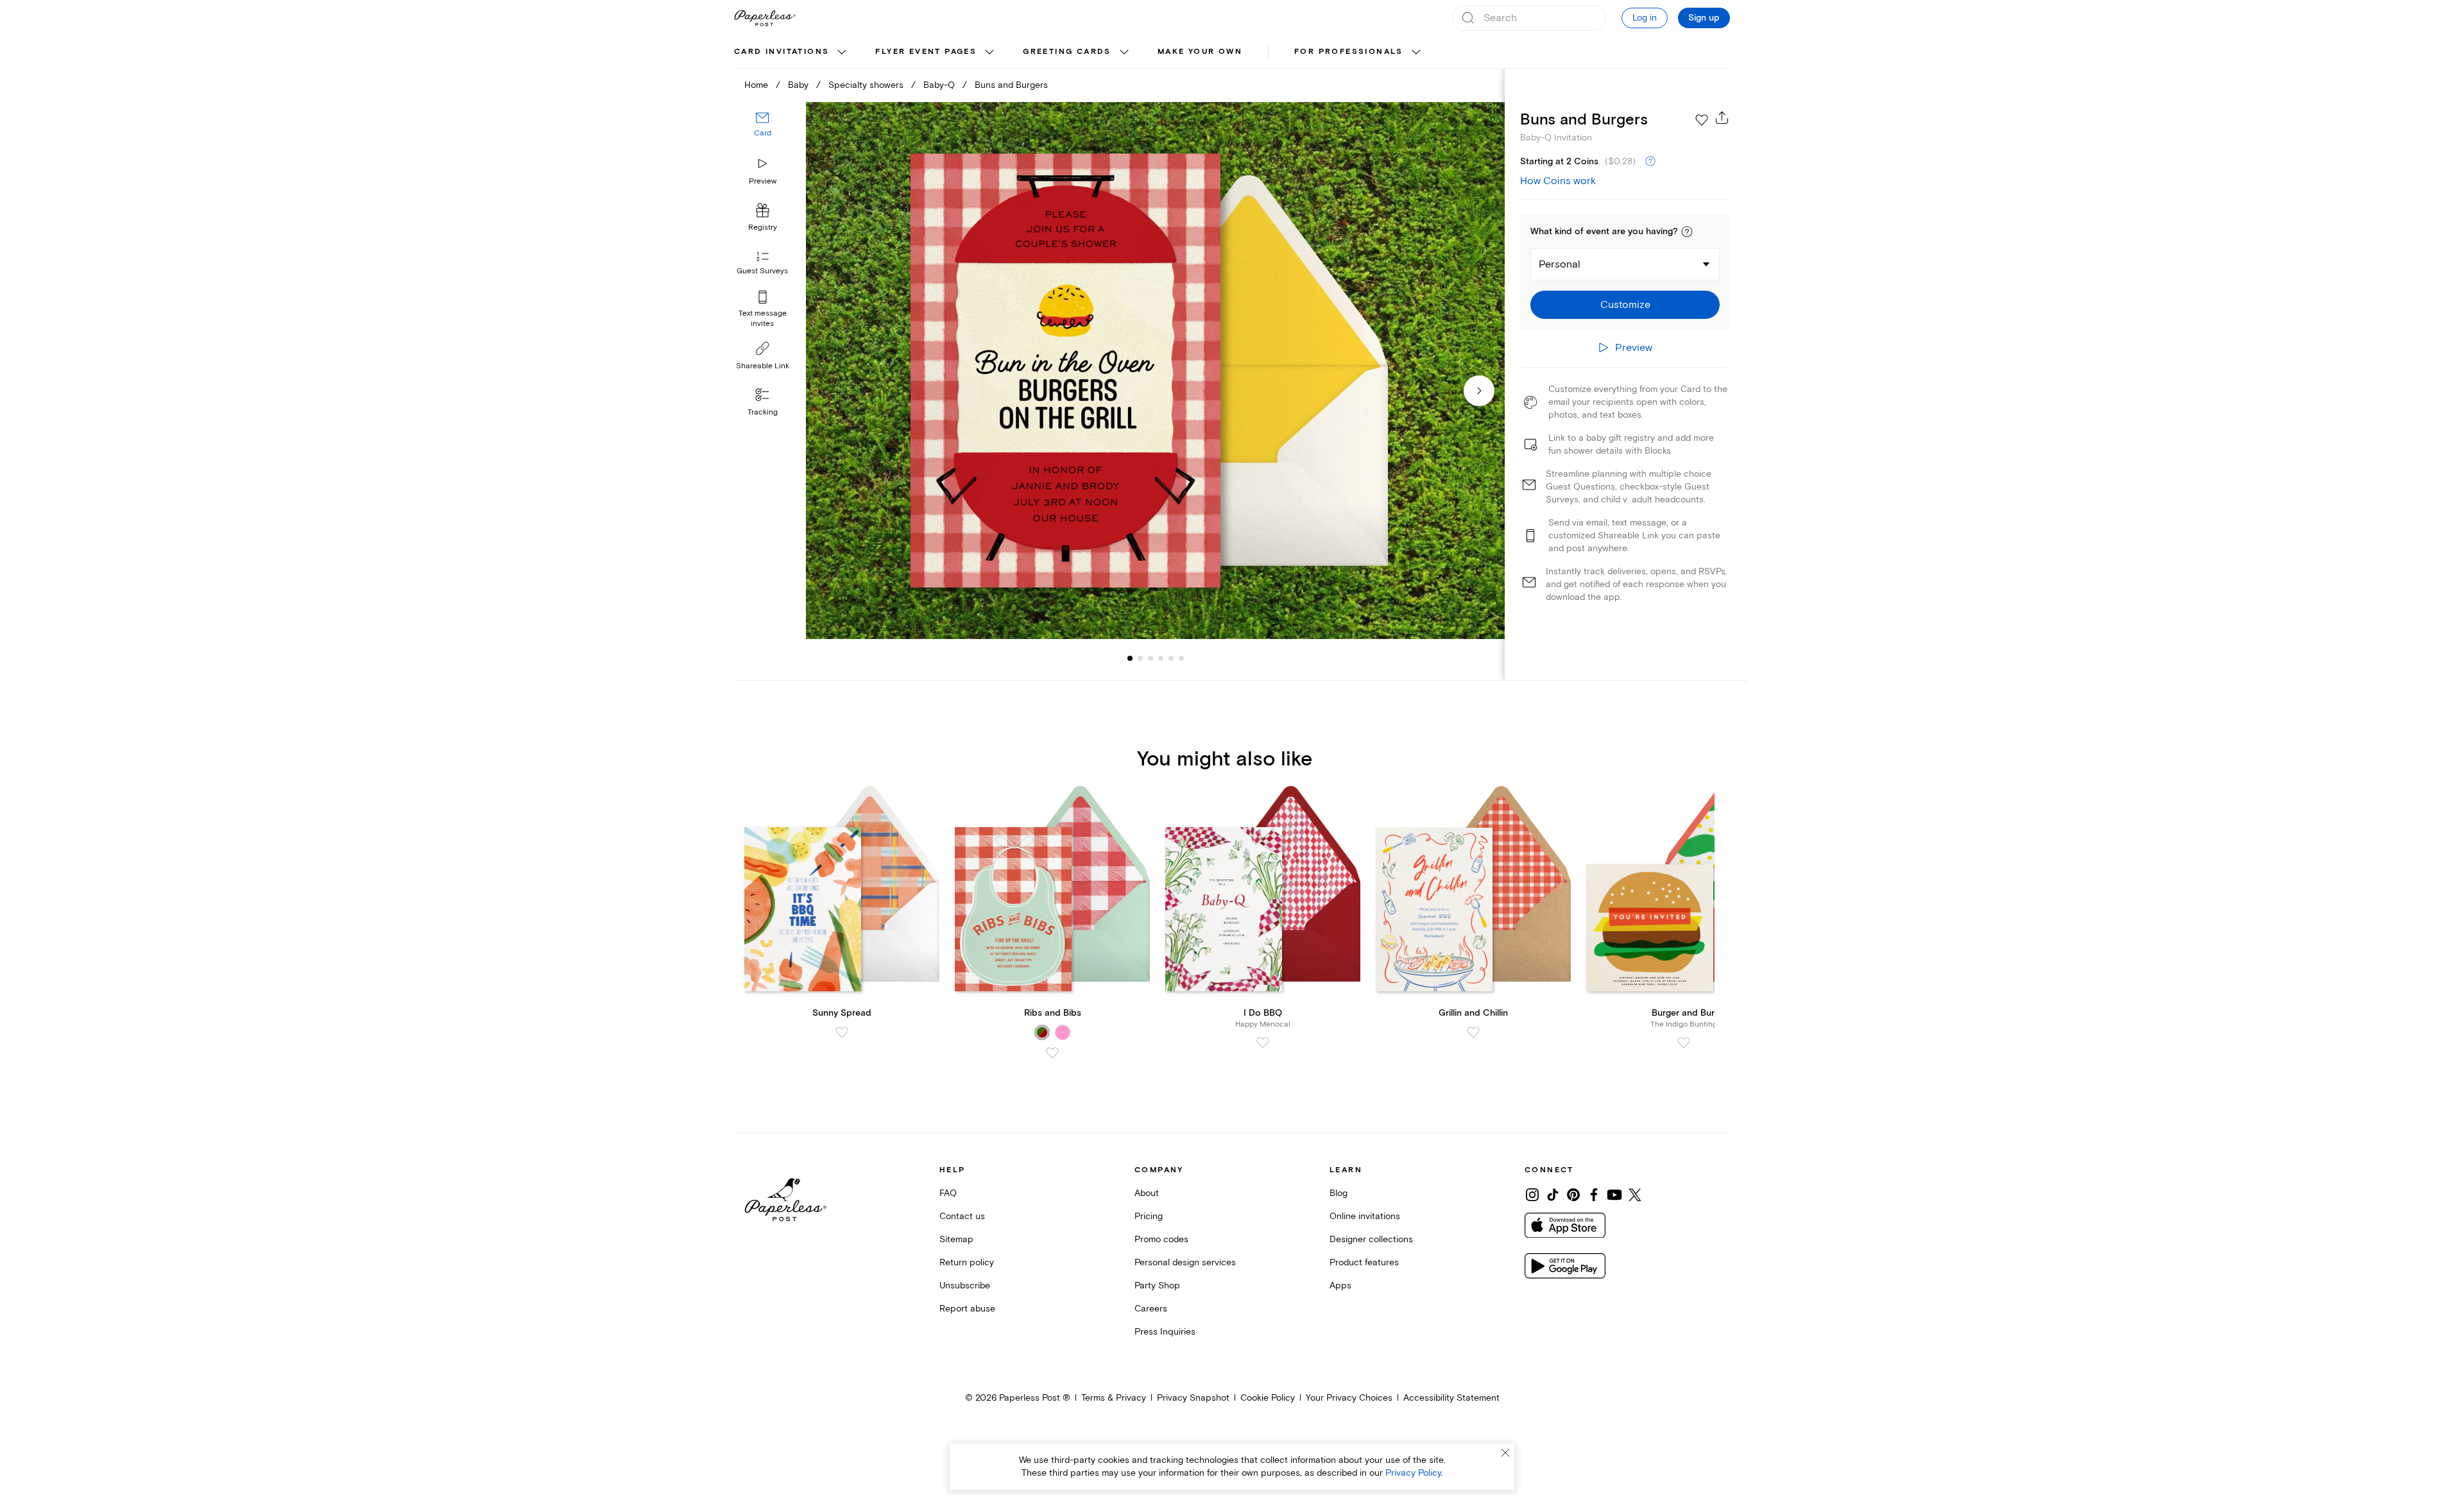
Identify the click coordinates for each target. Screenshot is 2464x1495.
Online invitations (1365, 1216)
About (1147, 1193)
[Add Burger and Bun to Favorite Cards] (1684, 1043)
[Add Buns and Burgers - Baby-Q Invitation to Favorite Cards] (1702, 120)
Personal (1560, 264)
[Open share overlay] (1722, 117)
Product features (1364, 1262)
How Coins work (1558, 181)
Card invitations (782, 52)
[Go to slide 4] (1151, 658)
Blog (1339, 1193)
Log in (1645, 18)
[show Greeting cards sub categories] (1124, 53)
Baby (798, 85)
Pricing (1149, 1216)
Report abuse (967, 1309)
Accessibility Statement (1451, 1398)
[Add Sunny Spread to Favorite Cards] (842, 1032)
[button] (1687, 232)
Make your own (1200, 52)
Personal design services (1185, 1262)
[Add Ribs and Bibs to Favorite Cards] (1052, 1053)
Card (763, 133)
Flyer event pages (926, 52)
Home (756, 85)
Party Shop (1157, 1286)
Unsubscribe (965, 1286)
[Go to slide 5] (1161, 658)
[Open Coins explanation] (1650, 162)
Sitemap (956, 1239)
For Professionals (1349, 52)
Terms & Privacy (1114, 1398)
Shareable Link (763, 366)
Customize (1625, 305)
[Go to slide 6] (1171, 658)
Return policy (967, 1262)
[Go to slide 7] (1181, 658)
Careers (1151, 1309)
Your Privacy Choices (1349, 1398)
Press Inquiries (1165, 1332)
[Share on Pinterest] (1573, 1195)
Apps (1340, 1286)
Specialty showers (866, 85)
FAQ (948, 1193)
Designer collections (1371, 1239)
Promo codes (1161, 1239)
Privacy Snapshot (1193, 1398)
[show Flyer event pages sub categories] (989, 53)
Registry (763, 227)
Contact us (962, 1216)
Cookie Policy (1268, 1398)
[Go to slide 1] (1130, 658)
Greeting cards (1067, 52)
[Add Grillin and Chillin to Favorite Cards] (1473, 1032)
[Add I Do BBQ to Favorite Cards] (1263, 1043)
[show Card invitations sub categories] (842, 53)
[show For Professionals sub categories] (1416, 53)
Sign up (1704, 18)
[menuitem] (792, 53)
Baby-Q (939, 85)
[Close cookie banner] (1505, 1453)
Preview (763, 181)
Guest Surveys (762, 271)
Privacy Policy (1413, 1473)
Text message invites (763, 319)
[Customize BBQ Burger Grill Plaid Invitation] (1155, 371)
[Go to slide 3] (1140, 658)
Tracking (763, 412)
